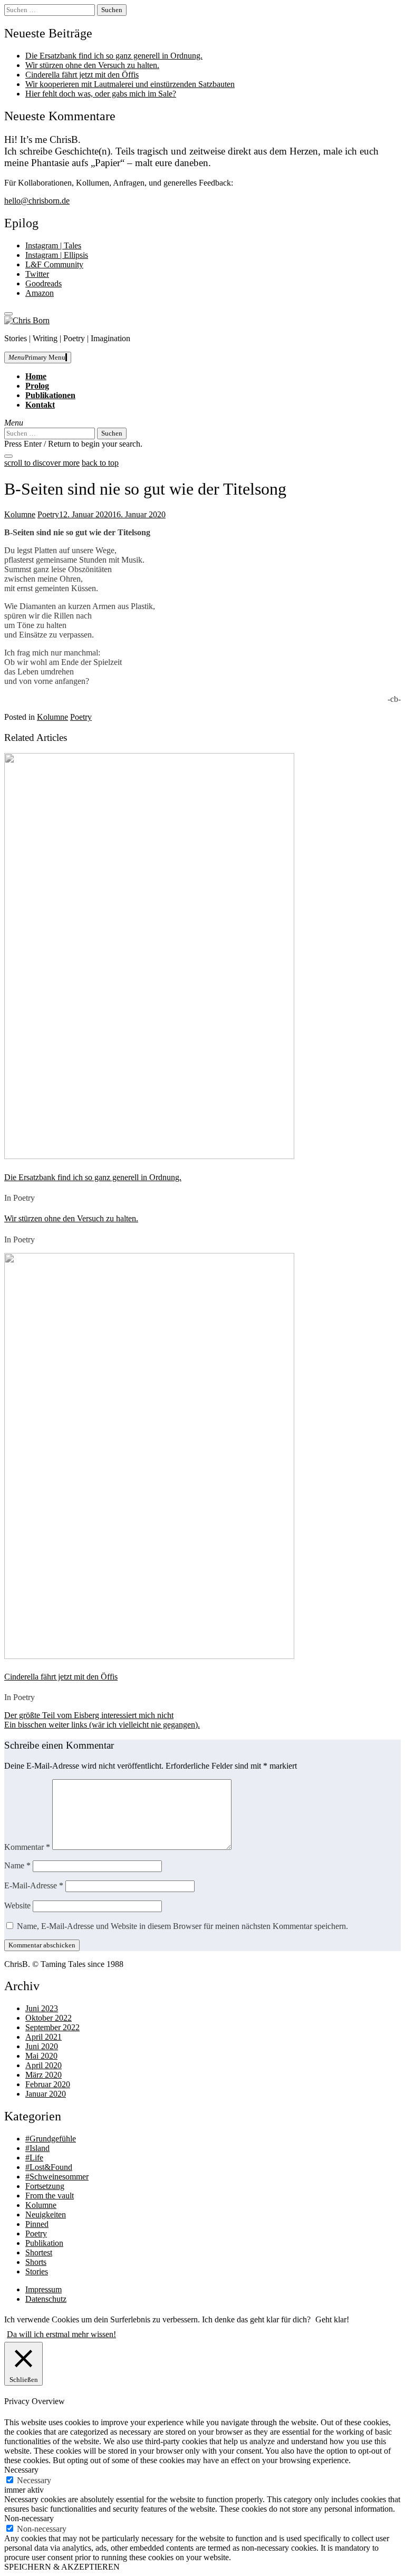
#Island (37, 2148)
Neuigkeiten (46, 2215)
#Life (34, 2158)
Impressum (44, 2289)
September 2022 (52, 2027)
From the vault (50, 2196)
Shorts (36, 2262)
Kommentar (27, 1847)
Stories (37, 2271)
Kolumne (20, 514)
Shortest (39, 2252)
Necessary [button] (21, 2470)
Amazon (40, 293)
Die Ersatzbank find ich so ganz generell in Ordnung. (114, 56)
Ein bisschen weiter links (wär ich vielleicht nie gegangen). (102, 1725)
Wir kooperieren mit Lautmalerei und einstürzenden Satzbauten (130, 84)
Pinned (37, 2224)
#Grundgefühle (51, 2139)
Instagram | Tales (53, 245)
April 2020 (44, 2065)
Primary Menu (37, 357)
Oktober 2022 (49, 2018)
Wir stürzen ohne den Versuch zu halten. (92, 65)
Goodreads (44, 283)
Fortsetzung (45, 2186)
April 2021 (44, 2037)
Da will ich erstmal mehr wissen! (61, 2334)
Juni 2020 (42, 2046)
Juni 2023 (42, 2008)
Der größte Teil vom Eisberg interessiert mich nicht (89, 1715)
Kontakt (40, 405)
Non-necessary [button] (29, 2518)
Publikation (44, 2243)
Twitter (37, 274)
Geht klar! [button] (332, 2319)
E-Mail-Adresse (34, 1885)
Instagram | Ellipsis (57, 255)
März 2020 (44, 2075)
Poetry (48, 514)
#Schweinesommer (57, 2177)
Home (36, 376)
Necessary (34, 2480)
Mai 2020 (41, 2056)
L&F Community (54, 264)
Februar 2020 (48, 2084)
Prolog (37, 386)
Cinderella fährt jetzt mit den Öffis (82, 75)
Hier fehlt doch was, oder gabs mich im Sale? (101, 94)
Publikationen (50, 395)
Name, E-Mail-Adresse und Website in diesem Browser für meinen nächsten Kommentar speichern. (182, 1926)
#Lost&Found (49, 2167)
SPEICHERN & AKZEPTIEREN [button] (62, 2567)
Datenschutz (46, 2299)
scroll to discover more (42, 463)
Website (17, 1906)
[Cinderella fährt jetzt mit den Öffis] (149, 1656)
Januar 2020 (46, 2094)
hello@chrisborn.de (37, 201)
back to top (100, 463)
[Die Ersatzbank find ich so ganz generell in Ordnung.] (149, 1156)
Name (17, 1865)
